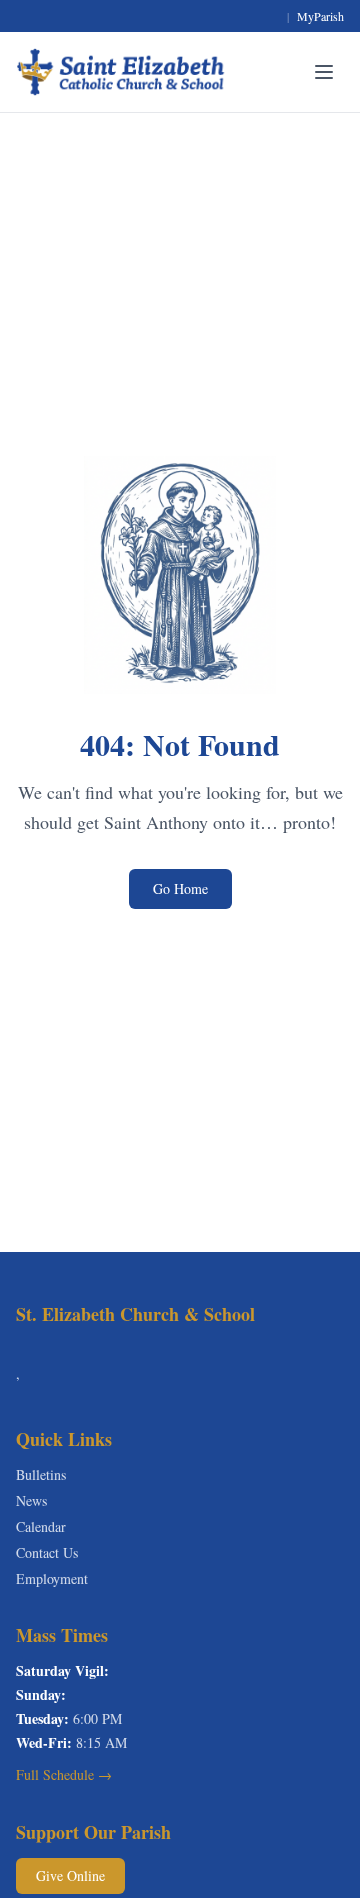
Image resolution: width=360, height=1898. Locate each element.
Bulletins (41, 1474)
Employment (52, 1578)
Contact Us (47, 1552)
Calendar (41, 1526)
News (31, 1500)
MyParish (320, 16)
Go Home (180, 888)
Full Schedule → (64, 1774)
